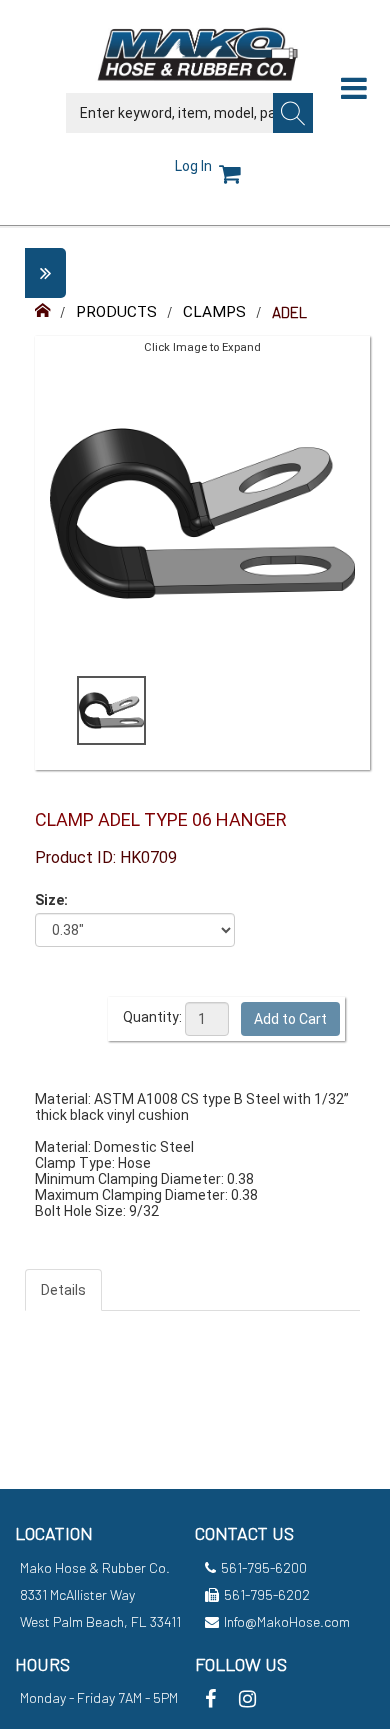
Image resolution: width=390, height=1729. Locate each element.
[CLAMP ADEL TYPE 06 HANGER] (111, 710)
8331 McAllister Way (77, 1594)
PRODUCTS (116, 312)
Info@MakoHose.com (287, 1621)
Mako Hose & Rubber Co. (95, 1567)
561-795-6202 (267, 1594)
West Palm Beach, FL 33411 (100, 1621)
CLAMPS (214, 312)
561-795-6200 (264, 1567)
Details (63, 1290)
